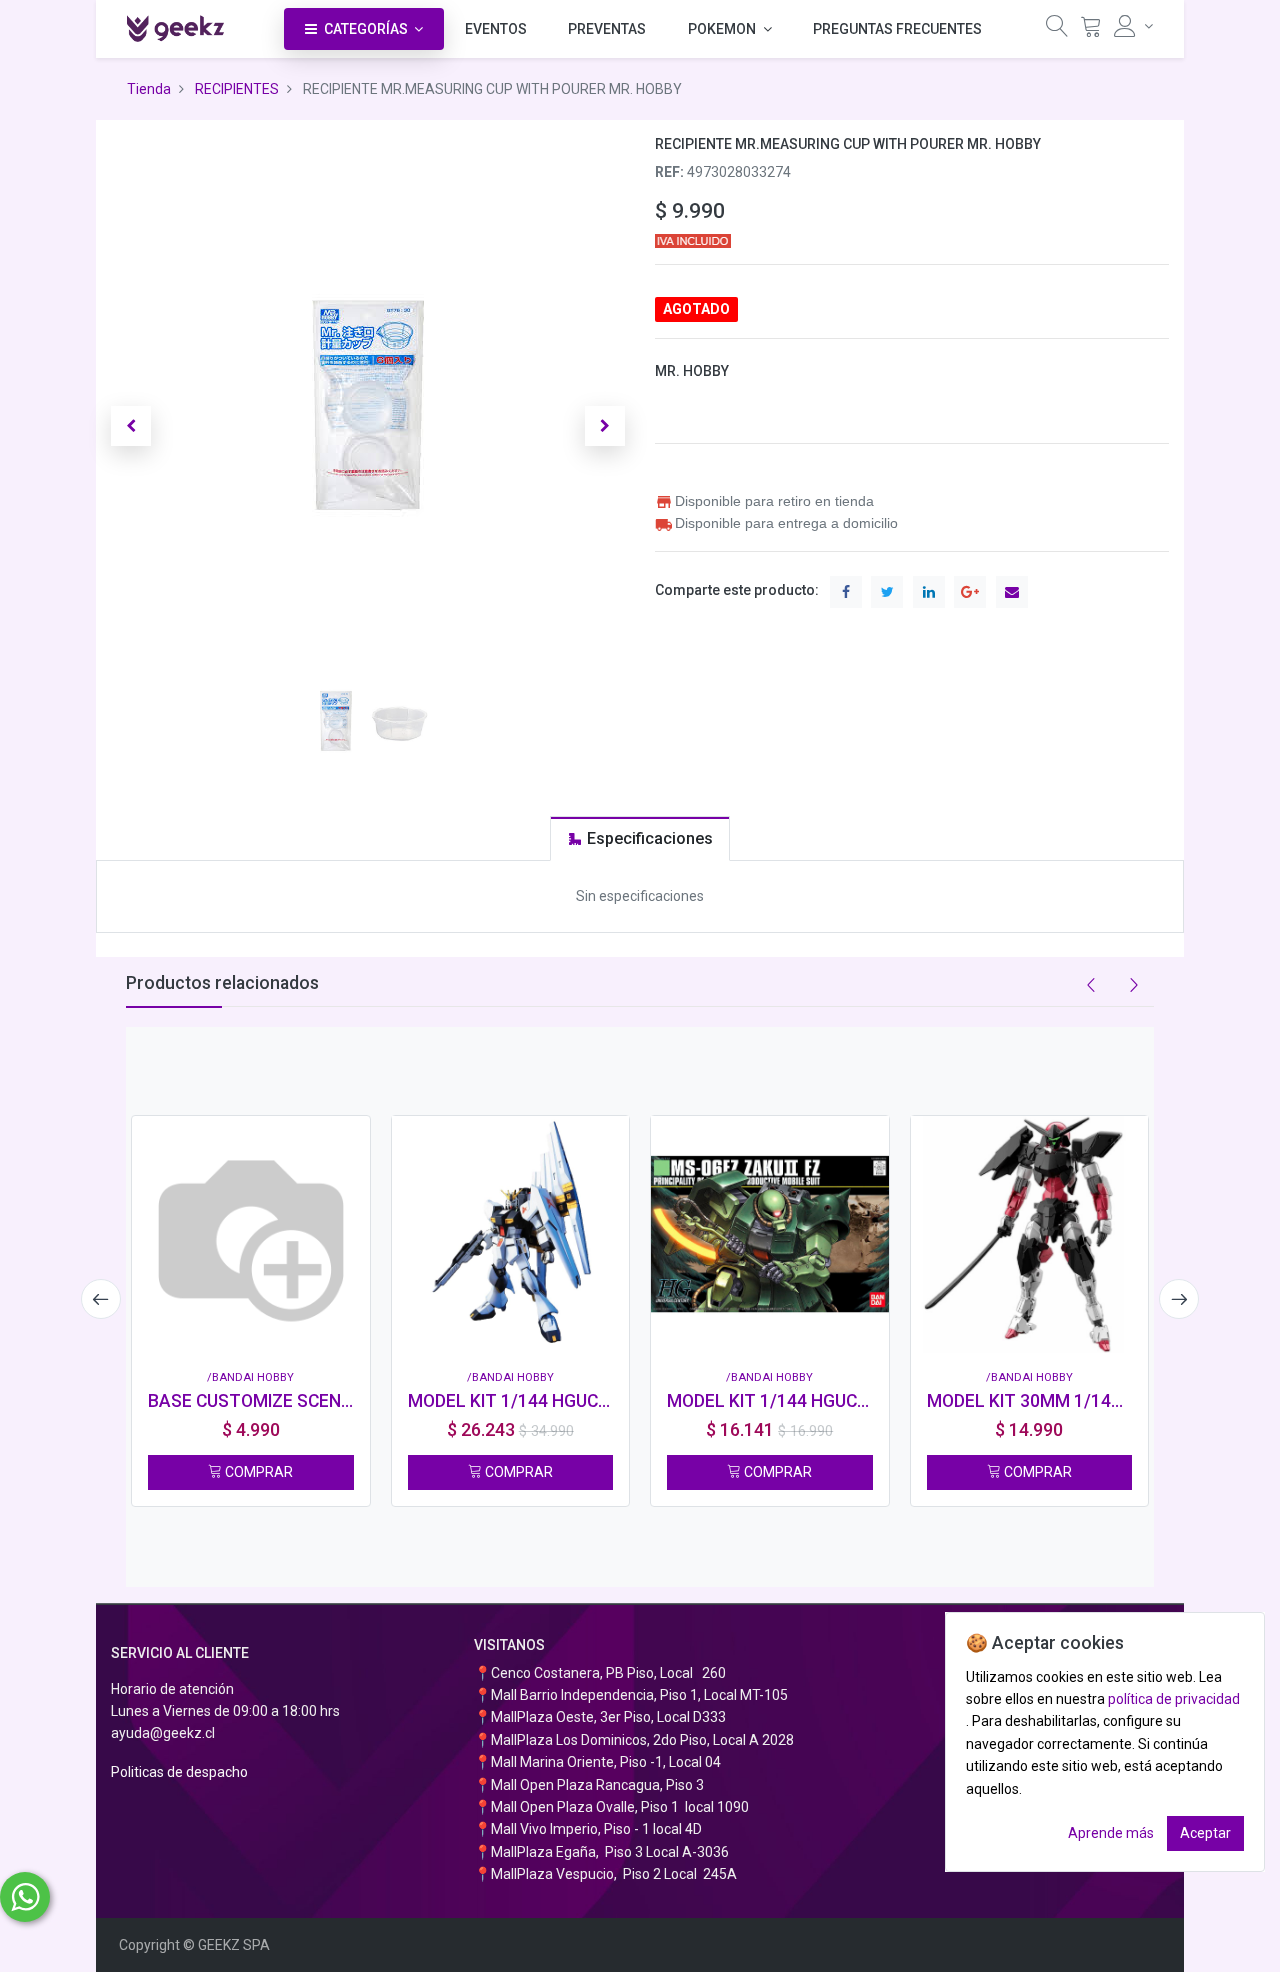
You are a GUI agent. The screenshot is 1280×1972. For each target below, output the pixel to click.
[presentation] (101, 1299)
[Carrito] (1091, 30)
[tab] (640, 838)
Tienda (149, 89)
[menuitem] (496, 29)
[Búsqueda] (1057, 30)
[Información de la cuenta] (1133, 26)
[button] (131, 426)
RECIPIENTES (237, 89)
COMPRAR (257, 1472)
